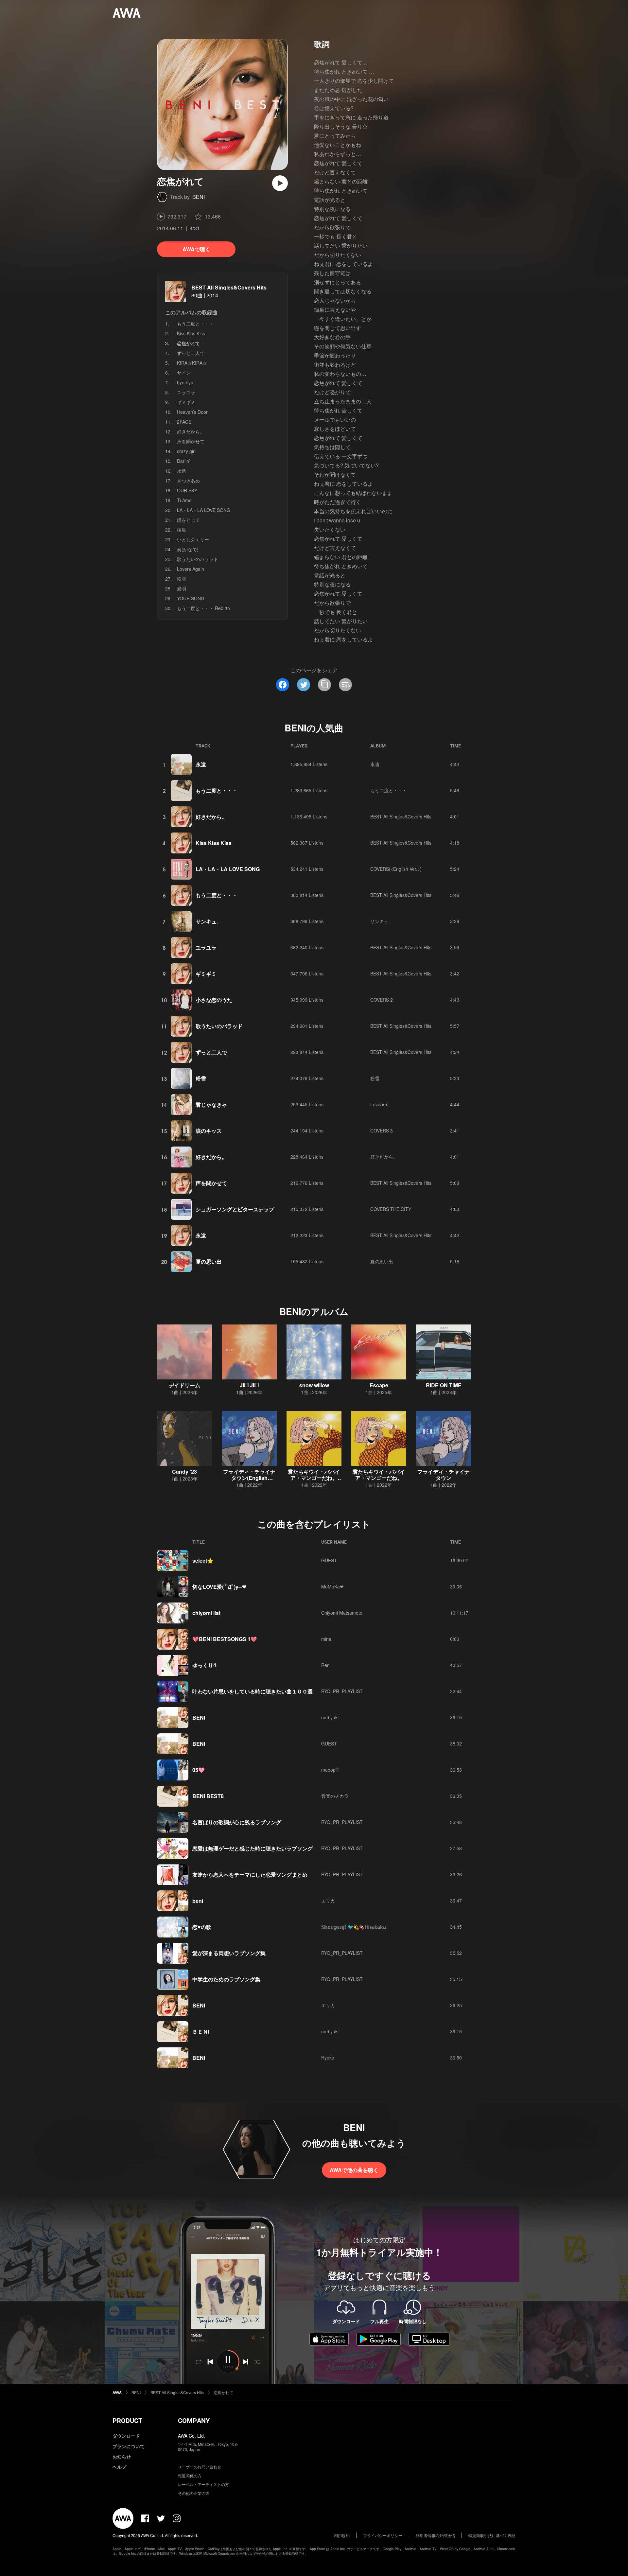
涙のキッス (209, 1131)
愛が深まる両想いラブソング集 (229, 1953)
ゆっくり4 (204, 1665)
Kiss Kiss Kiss (191, 333)
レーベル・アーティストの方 (203, 2484)
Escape (379, 1385)
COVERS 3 (382, 1130)
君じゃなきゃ (211, 1104)
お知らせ (122, 2457)
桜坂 (182, 530)
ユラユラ (186, 392)
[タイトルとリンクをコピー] (324, 685)
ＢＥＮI (201, 2032)
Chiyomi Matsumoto (342, 1613)
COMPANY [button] (194, 2421)
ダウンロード (126, 2436)
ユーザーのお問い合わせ (200, 2467)
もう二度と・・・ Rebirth (203, 608)
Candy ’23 (184, 1472)
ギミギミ (186, 402)
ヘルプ (119, 2467)
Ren (325, 1665)
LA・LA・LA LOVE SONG (204, 510)
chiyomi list (206, 1613)
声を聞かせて (191, 441)
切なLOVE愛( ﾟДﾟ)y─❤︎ (219, 1587)
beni (198, 1901)
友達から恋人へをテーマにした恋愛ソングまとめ (250, 1875)
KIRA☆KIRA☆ (192, 363)
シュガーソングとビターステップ (235, 1209)
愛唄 (182, 588)
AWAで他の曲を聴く (354, 2170)
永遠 (182, 471)
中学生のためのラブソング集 (226, 1979)
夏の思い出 (209, 1262)
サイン (184, 373)
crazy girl (186, 451)
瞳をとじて (188, 520)
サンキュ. (207, 921)
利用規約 (342, 2535)
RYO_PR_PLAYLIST (342, 1691)
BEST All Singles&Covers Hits (229, 287)
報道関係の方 (190, 2475)
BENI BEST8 (208, 1796)
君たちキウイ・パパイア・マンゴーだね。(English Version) (314, 1478)
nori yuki (330, 1717)
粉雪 (182, 579)
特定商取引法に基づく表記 (492, 2535)
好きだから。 (191, 431)
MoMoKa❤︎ (332, 1586)
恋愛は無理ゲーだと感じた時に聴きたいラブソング (253, 1848)
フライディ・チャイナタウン (444, 1475)
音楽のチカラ (335, 1796)
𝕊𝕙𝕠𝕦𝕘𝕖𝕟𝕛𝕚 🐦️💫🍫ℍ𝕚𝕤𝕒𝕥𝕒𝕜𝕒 (354, 1927)
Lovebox (379, 1104)
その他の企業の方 (194, 2493)
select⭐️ (203, 1560)
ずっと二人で (191, 353)
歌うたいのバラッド (198, 559)
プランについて (129, 2446)
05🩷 (199, 1770)
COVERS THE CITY (391, 1209)
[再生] (280, 183)
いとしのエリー (193, 539)
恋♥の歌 (202, 1927)
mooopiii (330, 1770)
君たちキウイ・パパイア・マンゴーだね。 (379, 1475)
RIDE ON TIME (444, 1385)
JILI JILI (249, 1385)
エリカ (328, 1901)
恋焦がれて (223, 2392)
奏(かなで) (188, 549)
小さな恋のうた (214, 1000)
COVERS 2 (382, 1000)
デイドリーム (184, 1385)
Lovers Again (191, 569)
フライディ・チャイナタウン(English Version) (249, 1478)
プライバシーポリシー (383, 2535)
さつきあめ (188, 481)
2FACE (184, 422)
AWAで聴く (196, 249)
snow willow (314, 1385)
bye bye (185, 382)
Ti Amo (184, 500)
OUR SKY (187, 490)
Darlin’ (183, 461)
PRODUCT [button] (127, 2421)
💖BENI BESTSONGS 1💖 (225, 1639)
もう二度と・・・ (195, 324)
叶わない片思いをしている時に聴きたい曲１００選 (253, 1691)
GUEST (329, 1560)
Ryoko (328, 2058)
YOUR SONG (191, 598)
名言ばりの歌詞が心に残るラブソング (237, 1822)
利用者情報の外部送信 (435, 2535)
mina (326, 1639)
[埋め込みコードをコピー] (345, 685)
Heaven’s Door (192, 412)
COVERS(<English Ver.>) (396, 869)
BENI (199, 197)
